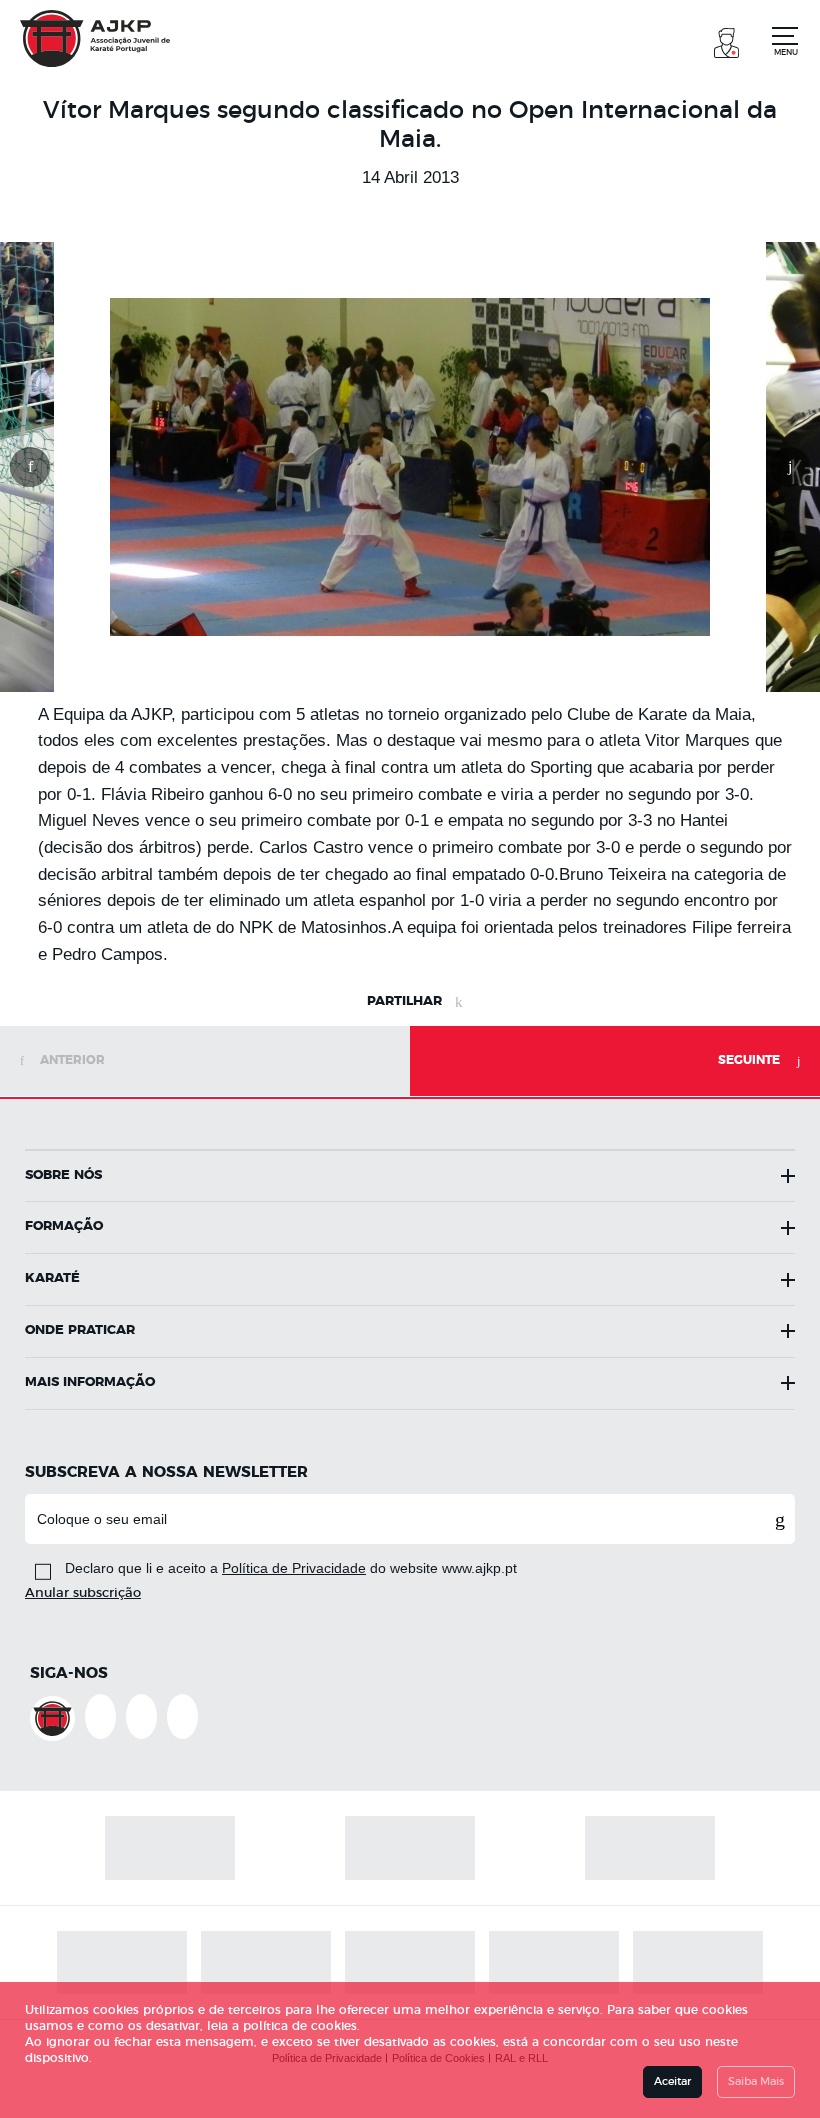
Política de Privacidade (294, 1568)
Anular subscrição (83, 1593)
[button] (726, 41)
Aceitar (672, 2081)
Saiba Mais (756, 2081)
